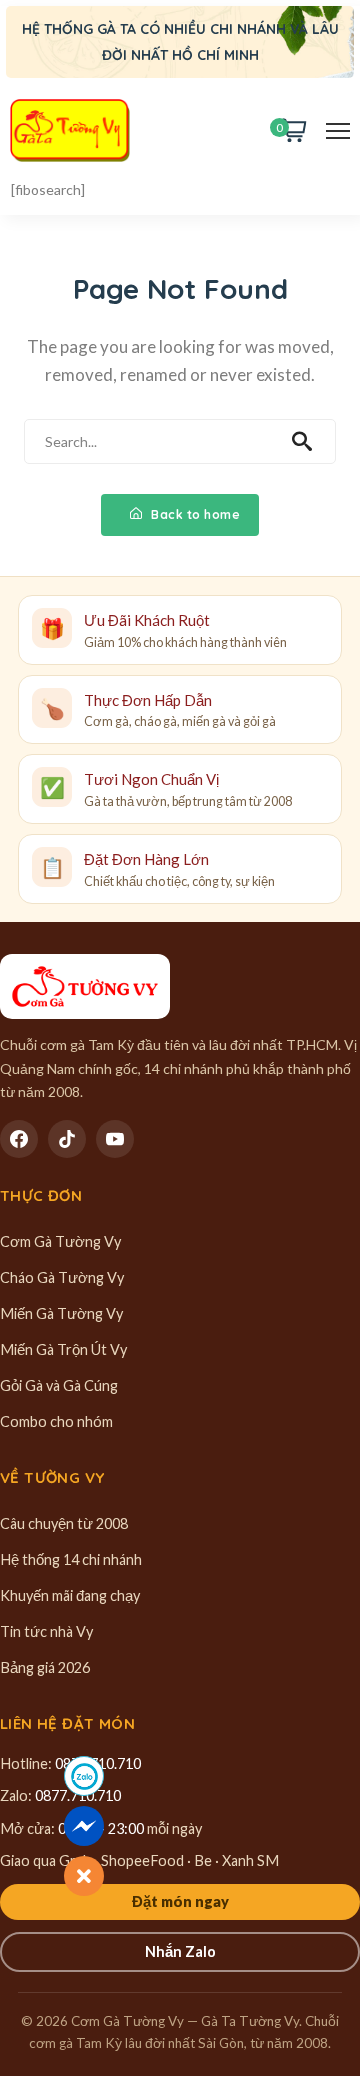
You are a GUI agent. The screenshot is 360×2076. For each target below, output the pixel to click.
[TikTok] (67, 1139)
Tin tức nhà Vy (46, 1631)
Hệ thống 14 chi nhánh (71, 1559)
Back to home (194, 514)
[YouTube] (115, 1139)
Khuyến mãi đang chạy (70, 1595)
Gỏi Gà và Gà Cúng (59, 1385)
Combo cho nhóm (56, 1421)
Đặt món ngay (180, 1901)
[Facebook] (19, 1139)
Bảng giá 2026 (45, 1667)
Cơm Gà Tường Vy (60, 1241)
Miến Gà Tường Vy (61, 1313)
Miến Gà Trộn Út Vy (63, 1349)
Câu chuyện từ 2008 (64, 1523)
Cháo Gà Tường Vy (62, 1277)
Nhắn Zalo (180, 1951)
